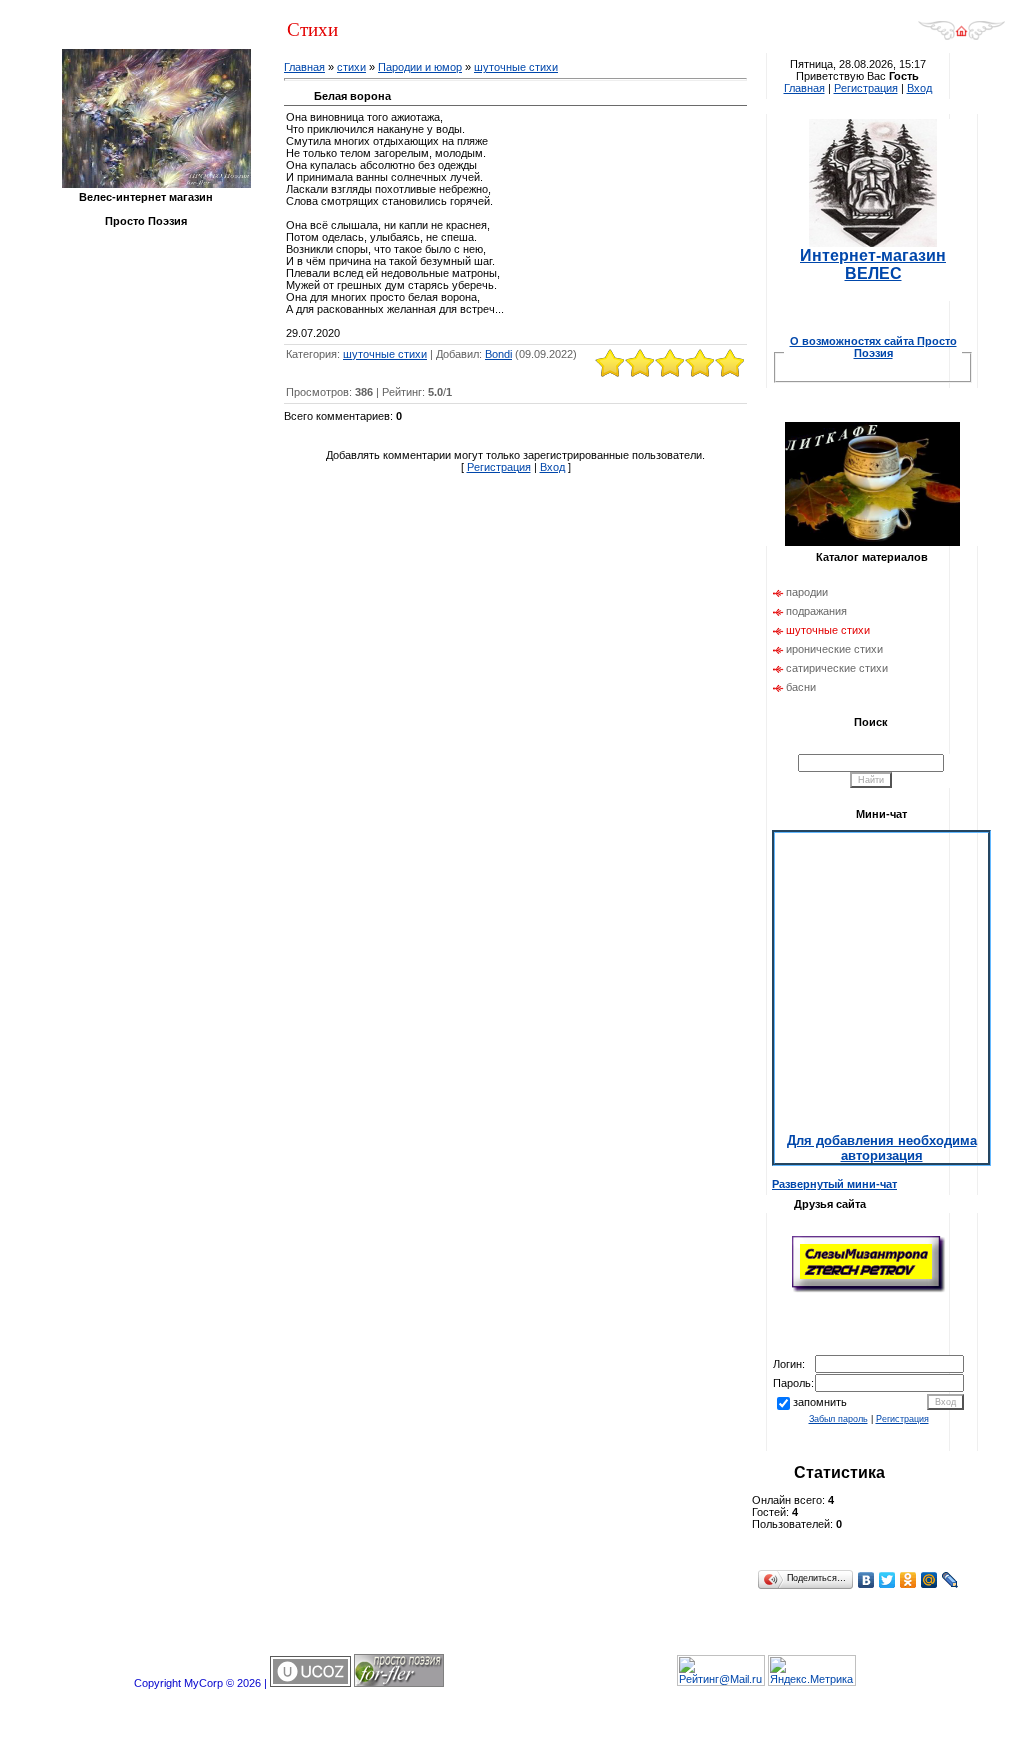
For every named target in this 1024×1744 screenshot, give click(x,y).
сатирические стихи (837, 668)
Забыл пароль (838, 1419)
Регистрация (499, 467)
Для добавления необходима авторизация (882, 1148)
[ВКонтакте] (866, 1580)
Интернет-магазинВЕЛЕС (873, 264)
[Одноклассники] (908, 1580)
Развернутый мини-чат (834, 1184)
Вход (552, 467)
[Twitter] (887, 1580)
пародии (807, 592)
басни (801, 687)
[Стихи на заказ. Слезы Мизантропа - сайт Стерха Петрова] (868, 1290)
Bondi (498, 354)
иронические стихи (834, 649)
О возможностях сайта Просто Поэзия (873, 347)
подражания (816, 611)
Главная (304, 67)
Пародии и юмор (420, 67)
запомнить (820, 1402)
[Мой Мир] (929, 1580)
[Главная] (961, 37)
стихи (351, 67)
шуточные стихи (516, 67)
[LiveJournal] (950, 1580)
